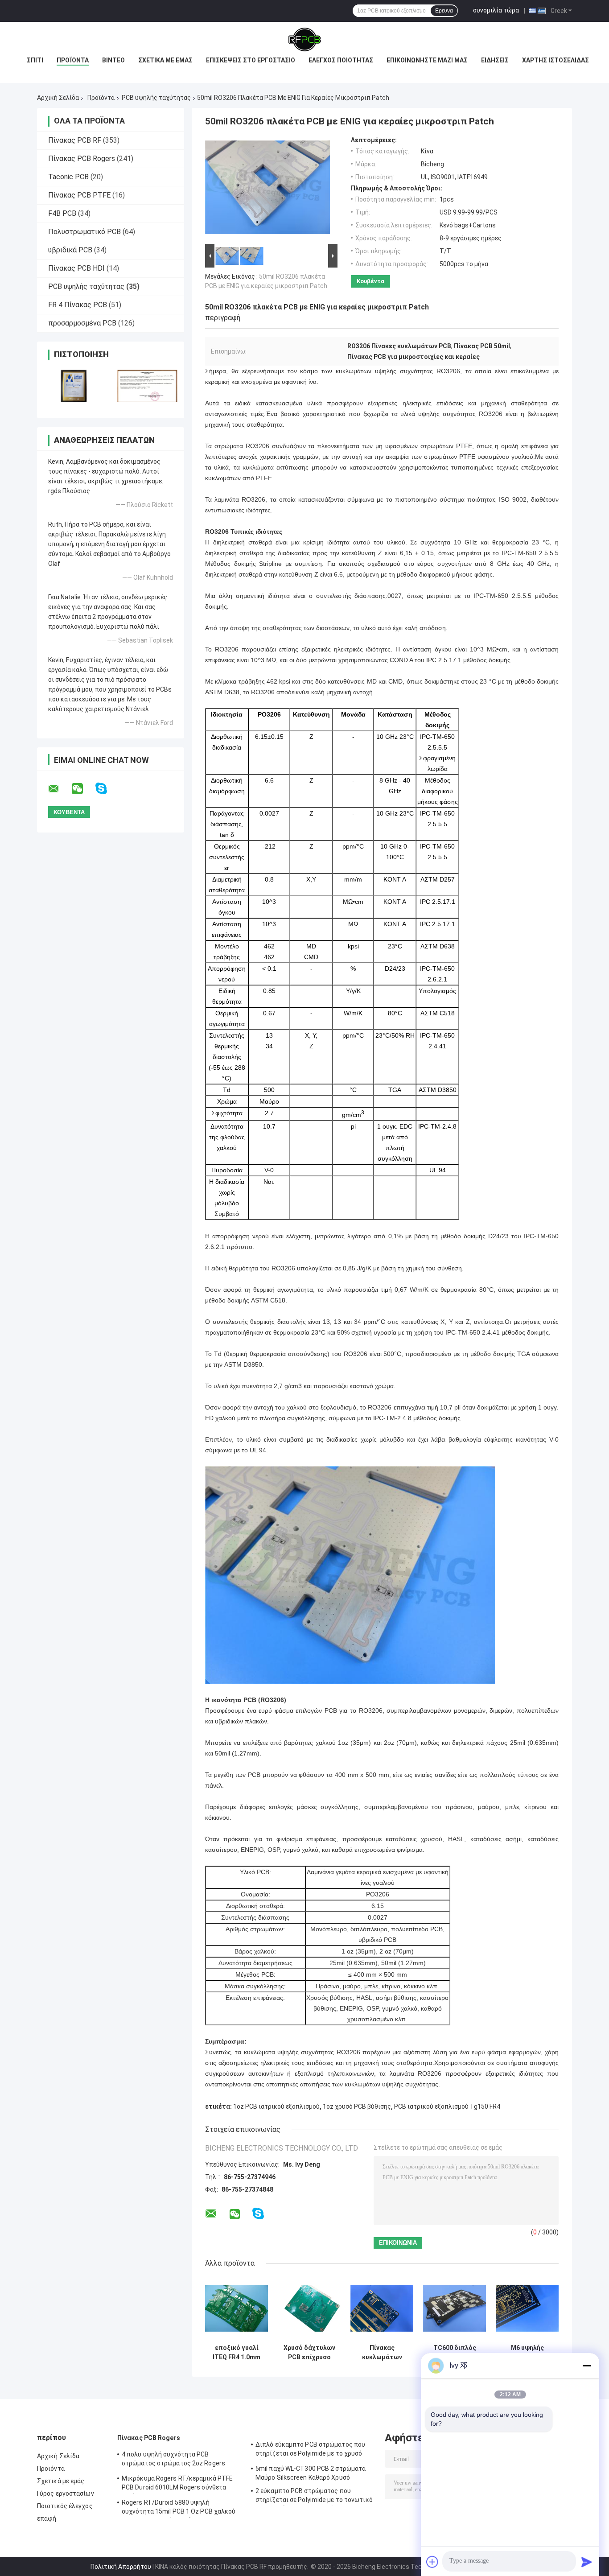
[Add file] (432, 2562)
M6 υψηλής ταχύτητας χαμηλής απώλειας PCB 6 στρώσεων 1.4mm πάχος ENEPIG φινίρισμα (527, 2353)
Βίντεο (113, 60)
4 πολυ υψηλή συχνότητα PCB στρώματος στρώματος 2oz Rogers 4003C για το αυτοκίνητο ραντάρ (173, 2460)
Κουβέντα (370, 281)
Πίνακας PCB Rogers (82, 159)
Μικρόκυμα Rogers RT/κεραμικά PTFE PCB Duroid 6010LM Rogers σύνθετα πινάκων (177, 2484)
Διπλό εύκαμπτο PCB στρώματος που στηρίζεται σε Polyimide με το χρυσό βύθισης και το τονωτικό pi (310, 2450)
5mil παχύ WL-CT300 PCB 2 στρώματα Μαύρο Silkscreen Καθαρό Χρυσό (311, 2473)
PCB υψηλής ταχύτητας (156, 98)
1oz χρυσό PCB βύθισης (357, 2106)
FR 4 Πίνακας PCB (78, 305)
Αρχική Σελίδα (58, 98)
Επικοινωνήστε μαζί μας (427, 60)
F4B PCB (62, 213)
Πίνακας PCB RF (75, 140)
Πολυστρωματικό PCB (84, 232)
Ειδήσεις (495, 60)
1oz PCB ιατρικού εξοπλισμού (276, 2106)
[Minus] (587, 2366)
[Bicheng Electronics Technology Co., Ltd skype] (107, 789)
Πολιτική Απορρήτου (121, 2567)
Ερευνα (444, 11)
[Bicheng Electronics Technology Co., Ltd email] (59, 789)
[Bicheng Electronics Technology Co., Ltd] (304, 40)
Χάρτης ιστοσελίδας (556, 60)
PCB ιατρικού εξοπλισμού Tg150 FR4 (447, 2106)
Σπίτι (35, 60)
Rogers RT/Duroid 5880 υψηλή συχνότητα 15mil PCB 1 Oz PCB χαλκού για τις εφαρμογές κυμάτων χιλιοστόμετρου (179, 2508)
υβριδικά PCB (70, 250)
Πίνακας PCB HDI (76, 268)
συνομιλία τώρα (496, 10)
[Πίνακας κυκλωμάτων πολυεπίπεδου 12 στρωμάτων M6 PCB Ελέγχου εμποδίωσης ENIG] (382, 2308)
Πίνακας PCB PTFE (79, 195)
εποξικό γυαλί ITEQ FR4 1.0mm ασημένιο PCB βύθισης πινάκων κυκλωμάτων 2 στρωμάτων (237, 2353)
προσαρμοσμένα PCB (82, 323)
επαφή (47, 2518)
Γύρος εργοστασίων (66, 2494)
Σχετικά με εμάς (165, 60)
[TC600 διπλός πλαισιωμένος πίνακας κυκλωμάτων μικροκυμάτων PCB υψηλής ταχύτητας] (455, 2308)
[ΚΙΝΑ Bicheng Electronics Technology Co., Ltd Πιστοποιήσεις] (74, 386)
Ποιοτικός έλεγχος (65, 2506)
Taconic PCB (68, 177)
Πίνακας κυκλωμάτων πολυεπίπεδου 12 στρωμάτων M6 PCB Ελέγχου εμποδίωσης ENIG (382, 2353)
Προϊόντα (73, 60)
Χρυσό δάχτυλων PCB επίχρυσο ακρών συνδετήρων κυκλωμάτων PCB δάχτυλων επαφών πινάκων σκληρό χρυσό (309, 2353)
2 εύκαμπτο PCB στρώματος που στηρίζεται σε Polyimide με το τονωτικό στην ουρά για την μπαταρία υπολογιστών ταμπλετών (314, 2497)
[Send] (587, 2562)
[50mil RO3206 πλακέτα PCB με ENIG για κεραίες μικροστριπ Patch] (267, 189)
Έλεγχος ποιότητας (341, 60)
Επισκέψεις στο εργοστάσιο (251, 60)
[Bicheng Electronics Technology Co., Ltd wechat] (83, 789)
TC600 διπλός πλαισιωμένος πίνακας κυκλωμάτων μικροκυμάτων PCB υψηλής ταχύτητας (455, 2353)
